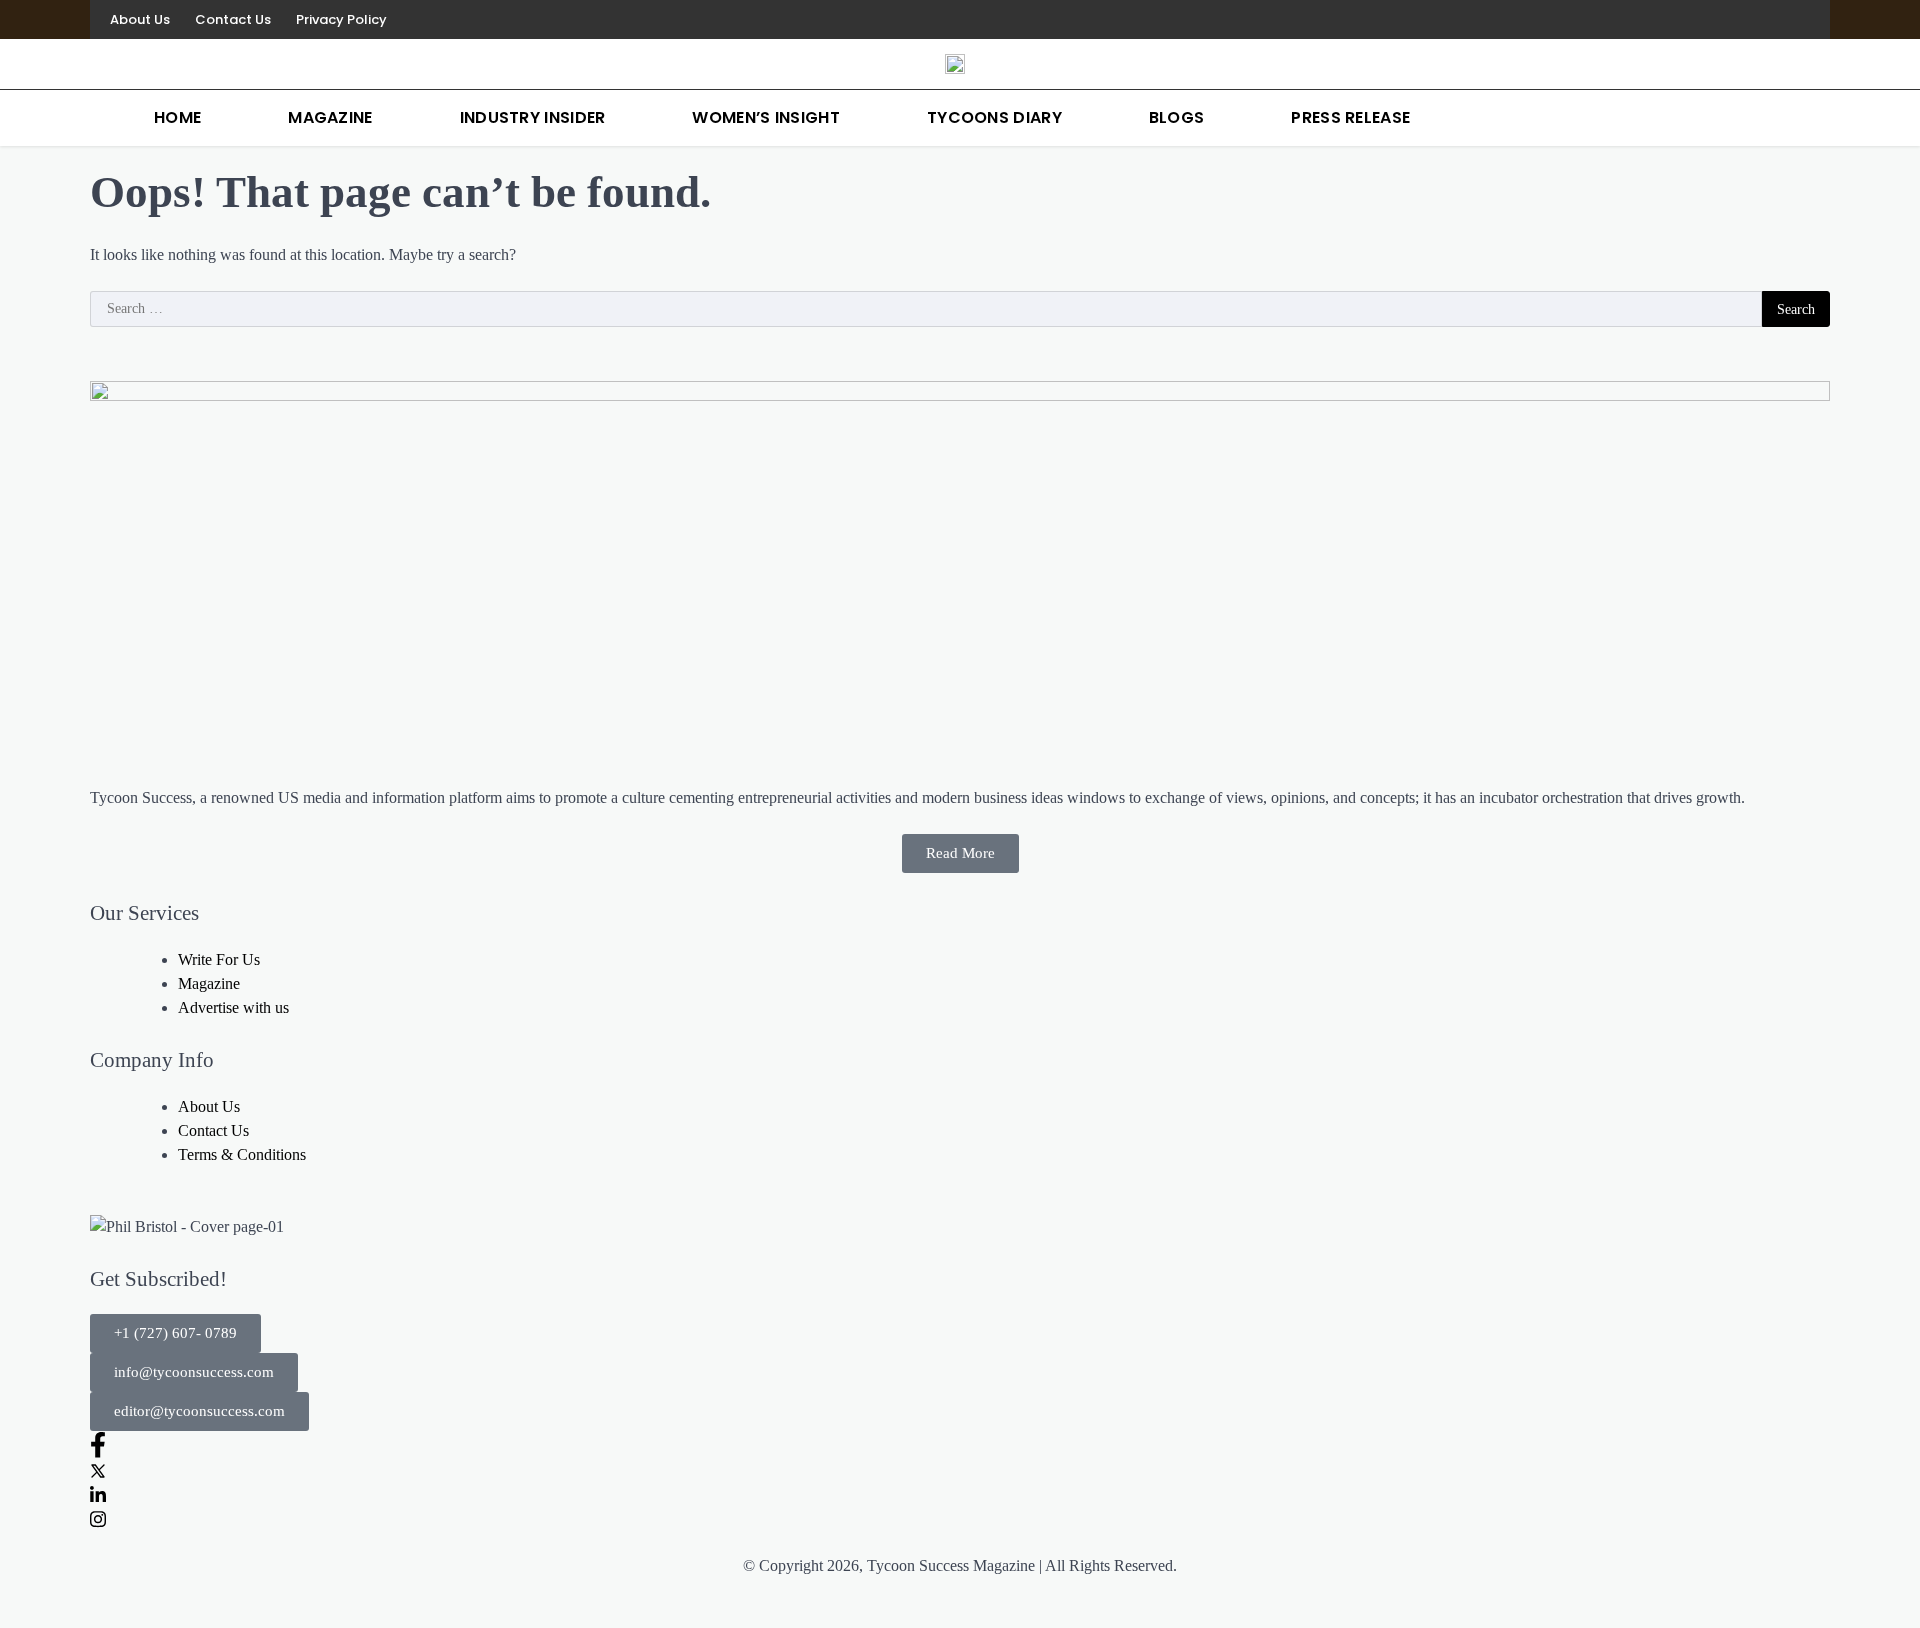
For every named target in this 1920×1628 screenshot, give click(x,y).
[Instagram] (1810, 19)
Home (177, 117)
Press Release (1350, 117)
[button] (175, 1333)
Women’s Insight (766, 117)
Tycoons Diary (994, 117)
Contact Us (233, 19)
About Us (140, 19)
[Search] (1810, 118)
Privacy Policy (341, 19)
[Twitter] (960, 1470)
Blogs (1177, 117)
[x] (1750, 19)
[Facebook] (1720, 19)
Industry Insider (533, 117)
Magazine (330, 117)
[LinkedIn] (1780, 19)
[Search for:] (926, 309)
